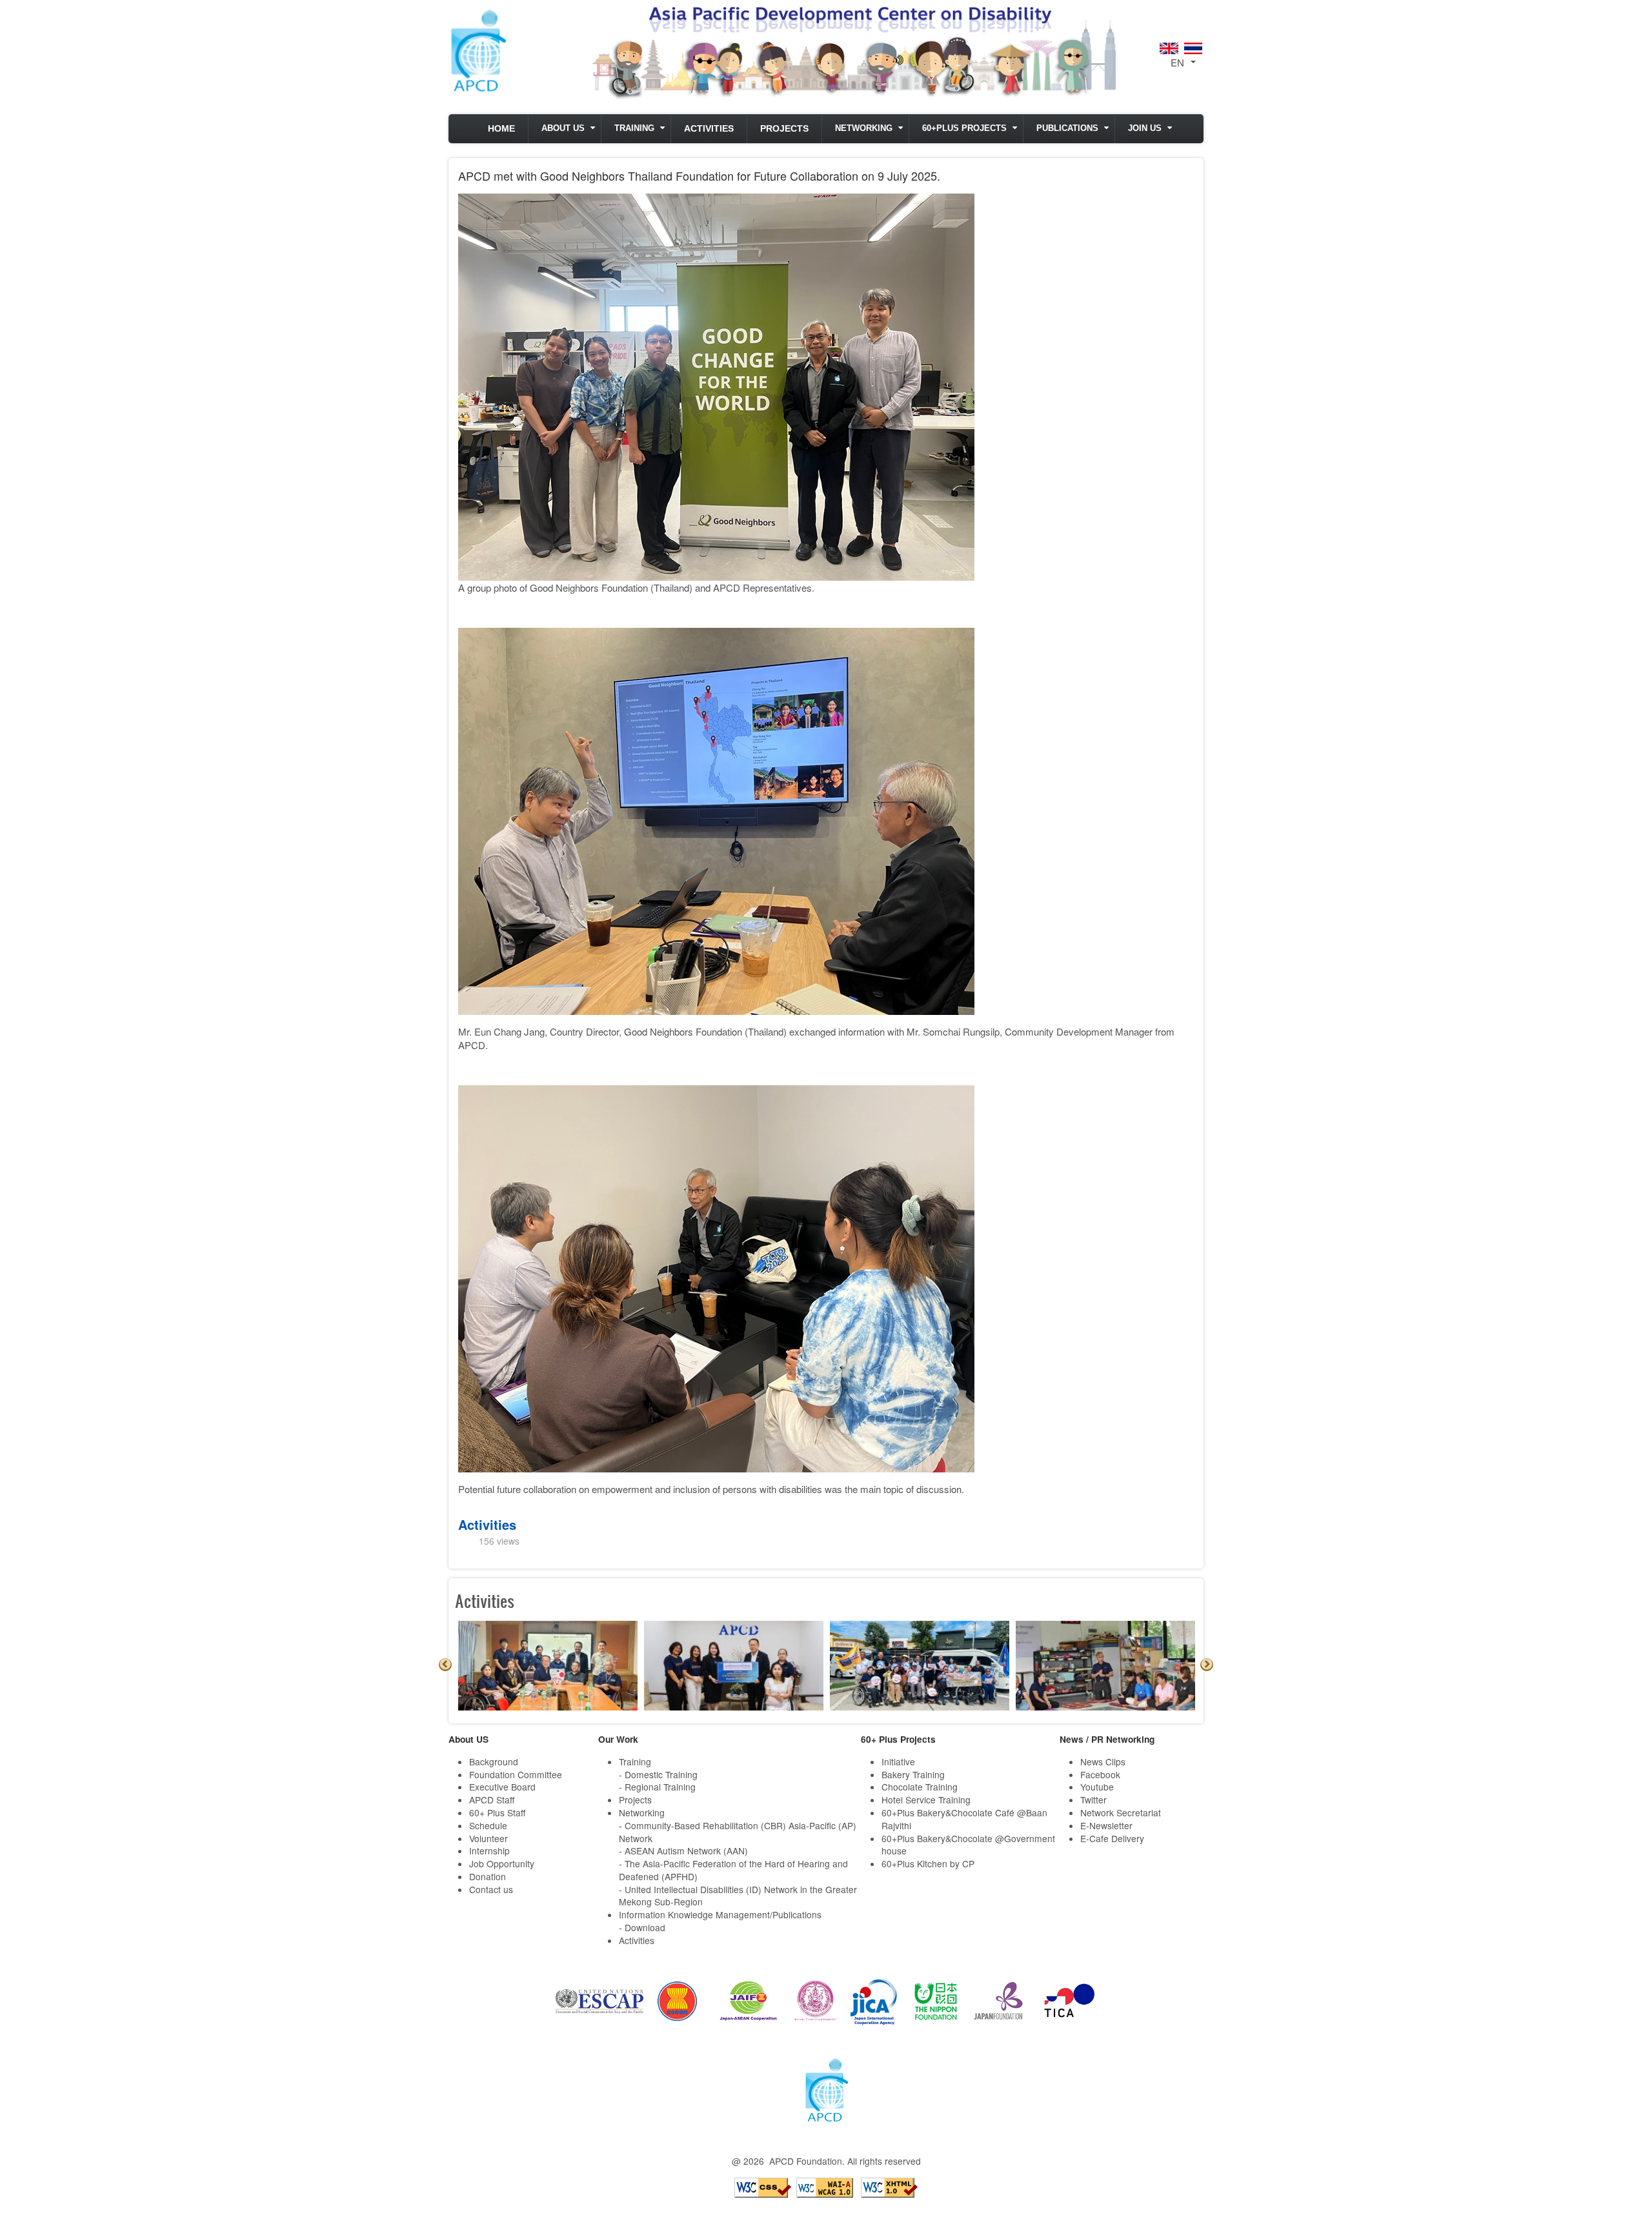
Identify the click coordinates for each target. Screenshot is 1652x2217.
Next (1207, 1665)
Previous (445, 1665)
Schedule (488, 1825)
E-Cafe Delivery (1112, 1838)
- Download (642, 1927)
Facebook (1100, 1774)
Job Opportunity (502, 1863)
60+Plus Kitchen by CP (928, 1863)
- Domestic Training (658, 1774)
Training (634, 128)
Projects (784, 129)
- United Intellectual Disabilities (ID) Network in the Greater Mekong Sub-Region (738, 1896)
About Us (563, 128)
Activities (709, 129)
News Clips (1103, 1761)
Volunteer (489, 1838)
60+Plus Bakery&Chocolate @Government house (968, 1845)
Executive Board (502, 1787)
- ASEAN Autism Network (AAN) (683, 1851)
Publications (1067, 128)
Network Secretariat (1121, 1812)
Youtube (1097, 1787)
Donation (488, 1876)
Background (494, 1761)
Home (501, 129)
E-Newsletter (1106, 1825)
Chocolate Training (920, 1787)
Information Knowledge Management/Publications (720, 1914)
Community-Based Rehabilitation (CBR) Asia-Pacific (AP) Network (738, 1832)
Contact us (491, 1889)
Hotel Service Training (926, 1800)
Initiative (898, 1761)
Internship (489, 1851)
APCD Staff (492, 1800)
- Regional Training (657, 1787)
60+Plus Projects (964, 128)
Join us (1145, 128)
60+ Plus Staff (497, 1812)
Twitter (1093, 1800)
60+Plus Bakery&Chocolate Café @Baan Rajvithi (964, 1819)
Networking (864, 128)
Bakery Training (913, 1774)
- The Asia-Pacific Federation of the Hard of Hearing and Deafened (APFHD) (733, 1870)
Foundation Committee (516, 1774)
